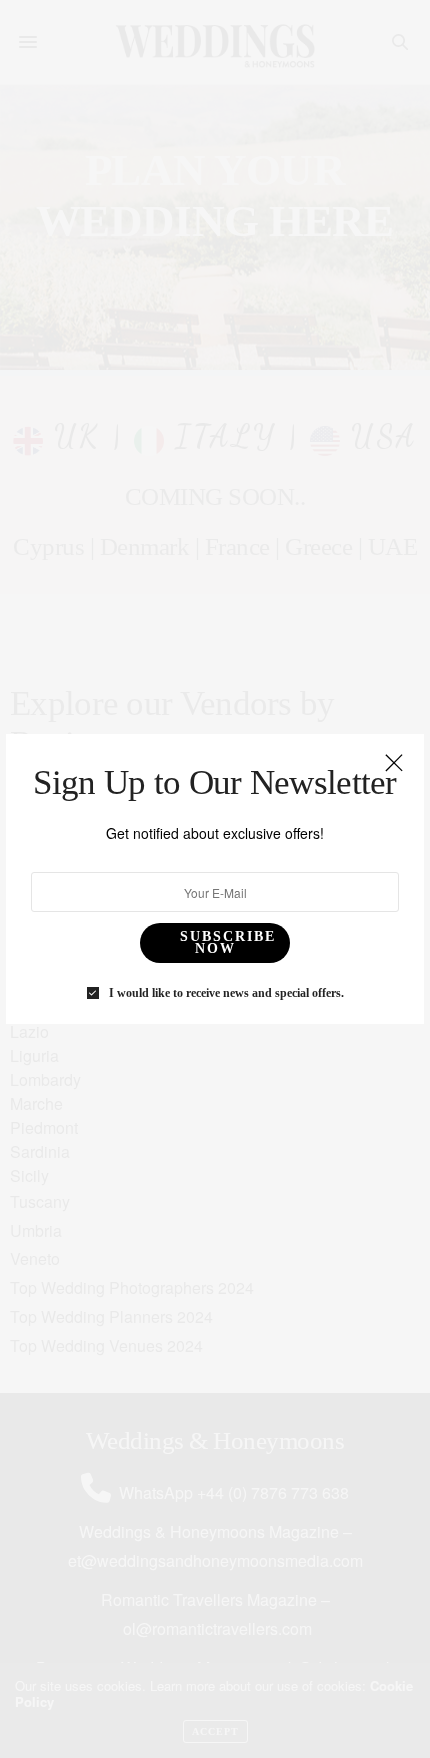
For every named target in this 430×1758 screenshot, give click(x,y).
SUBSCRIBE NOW (228, 942)
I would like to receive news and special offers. (226, 993)
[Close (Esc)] (394, 764)
